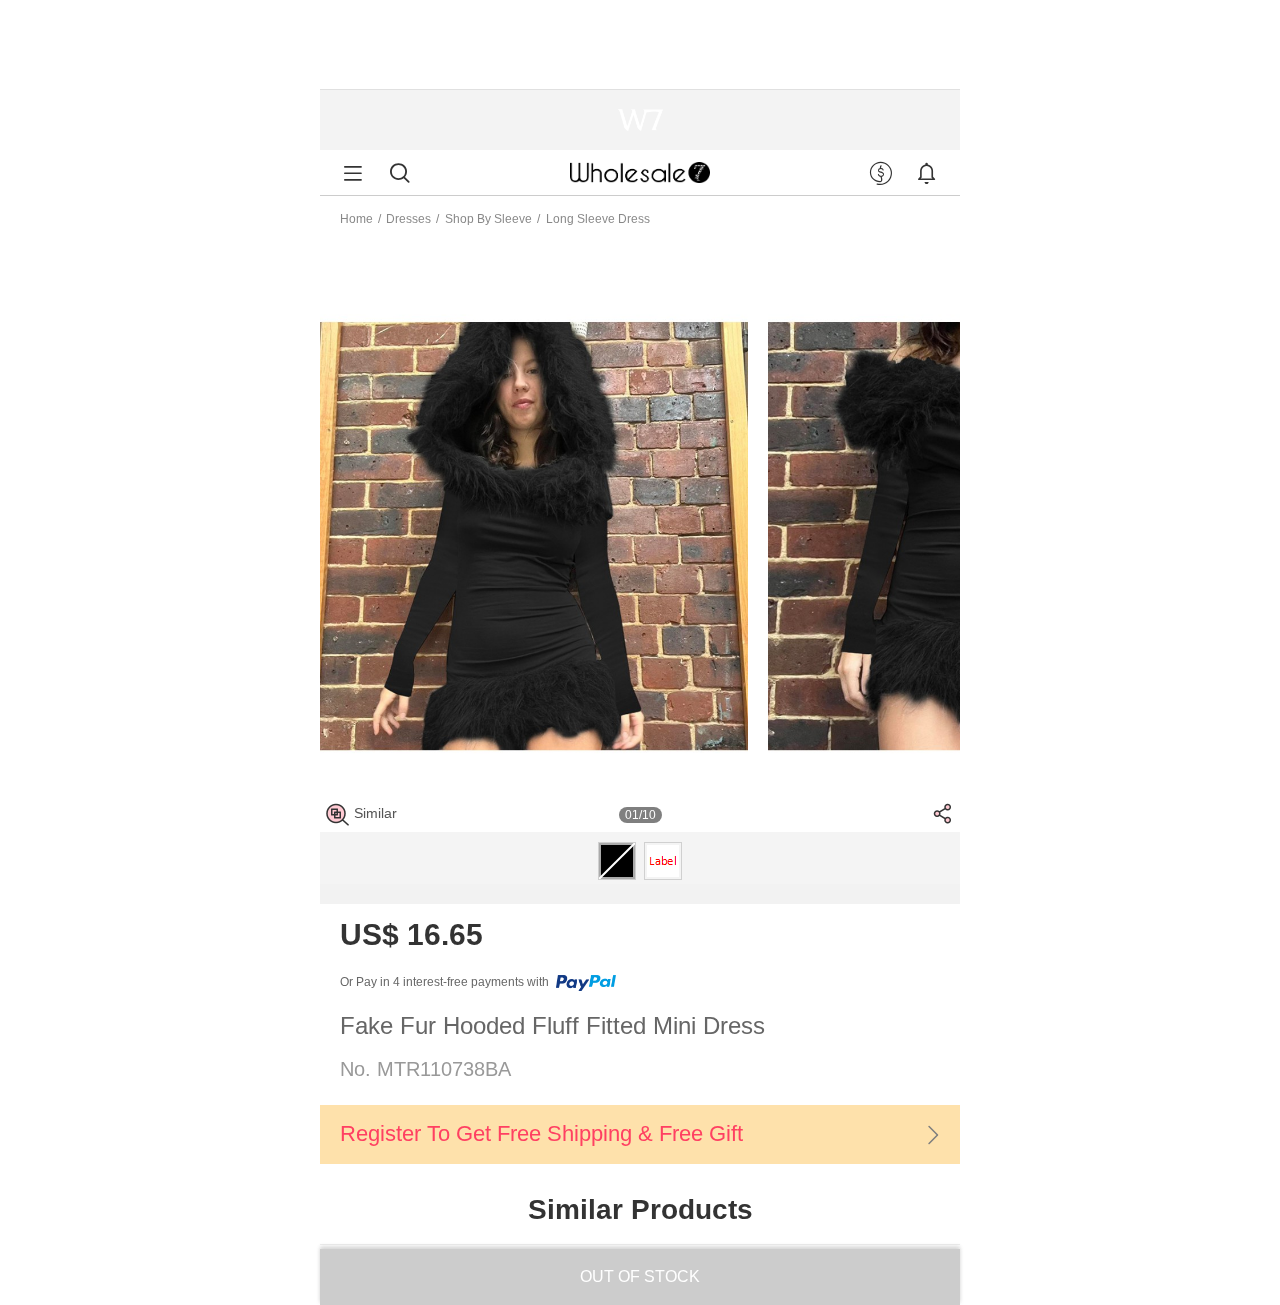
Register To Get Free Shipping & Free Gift (541, 1133)
